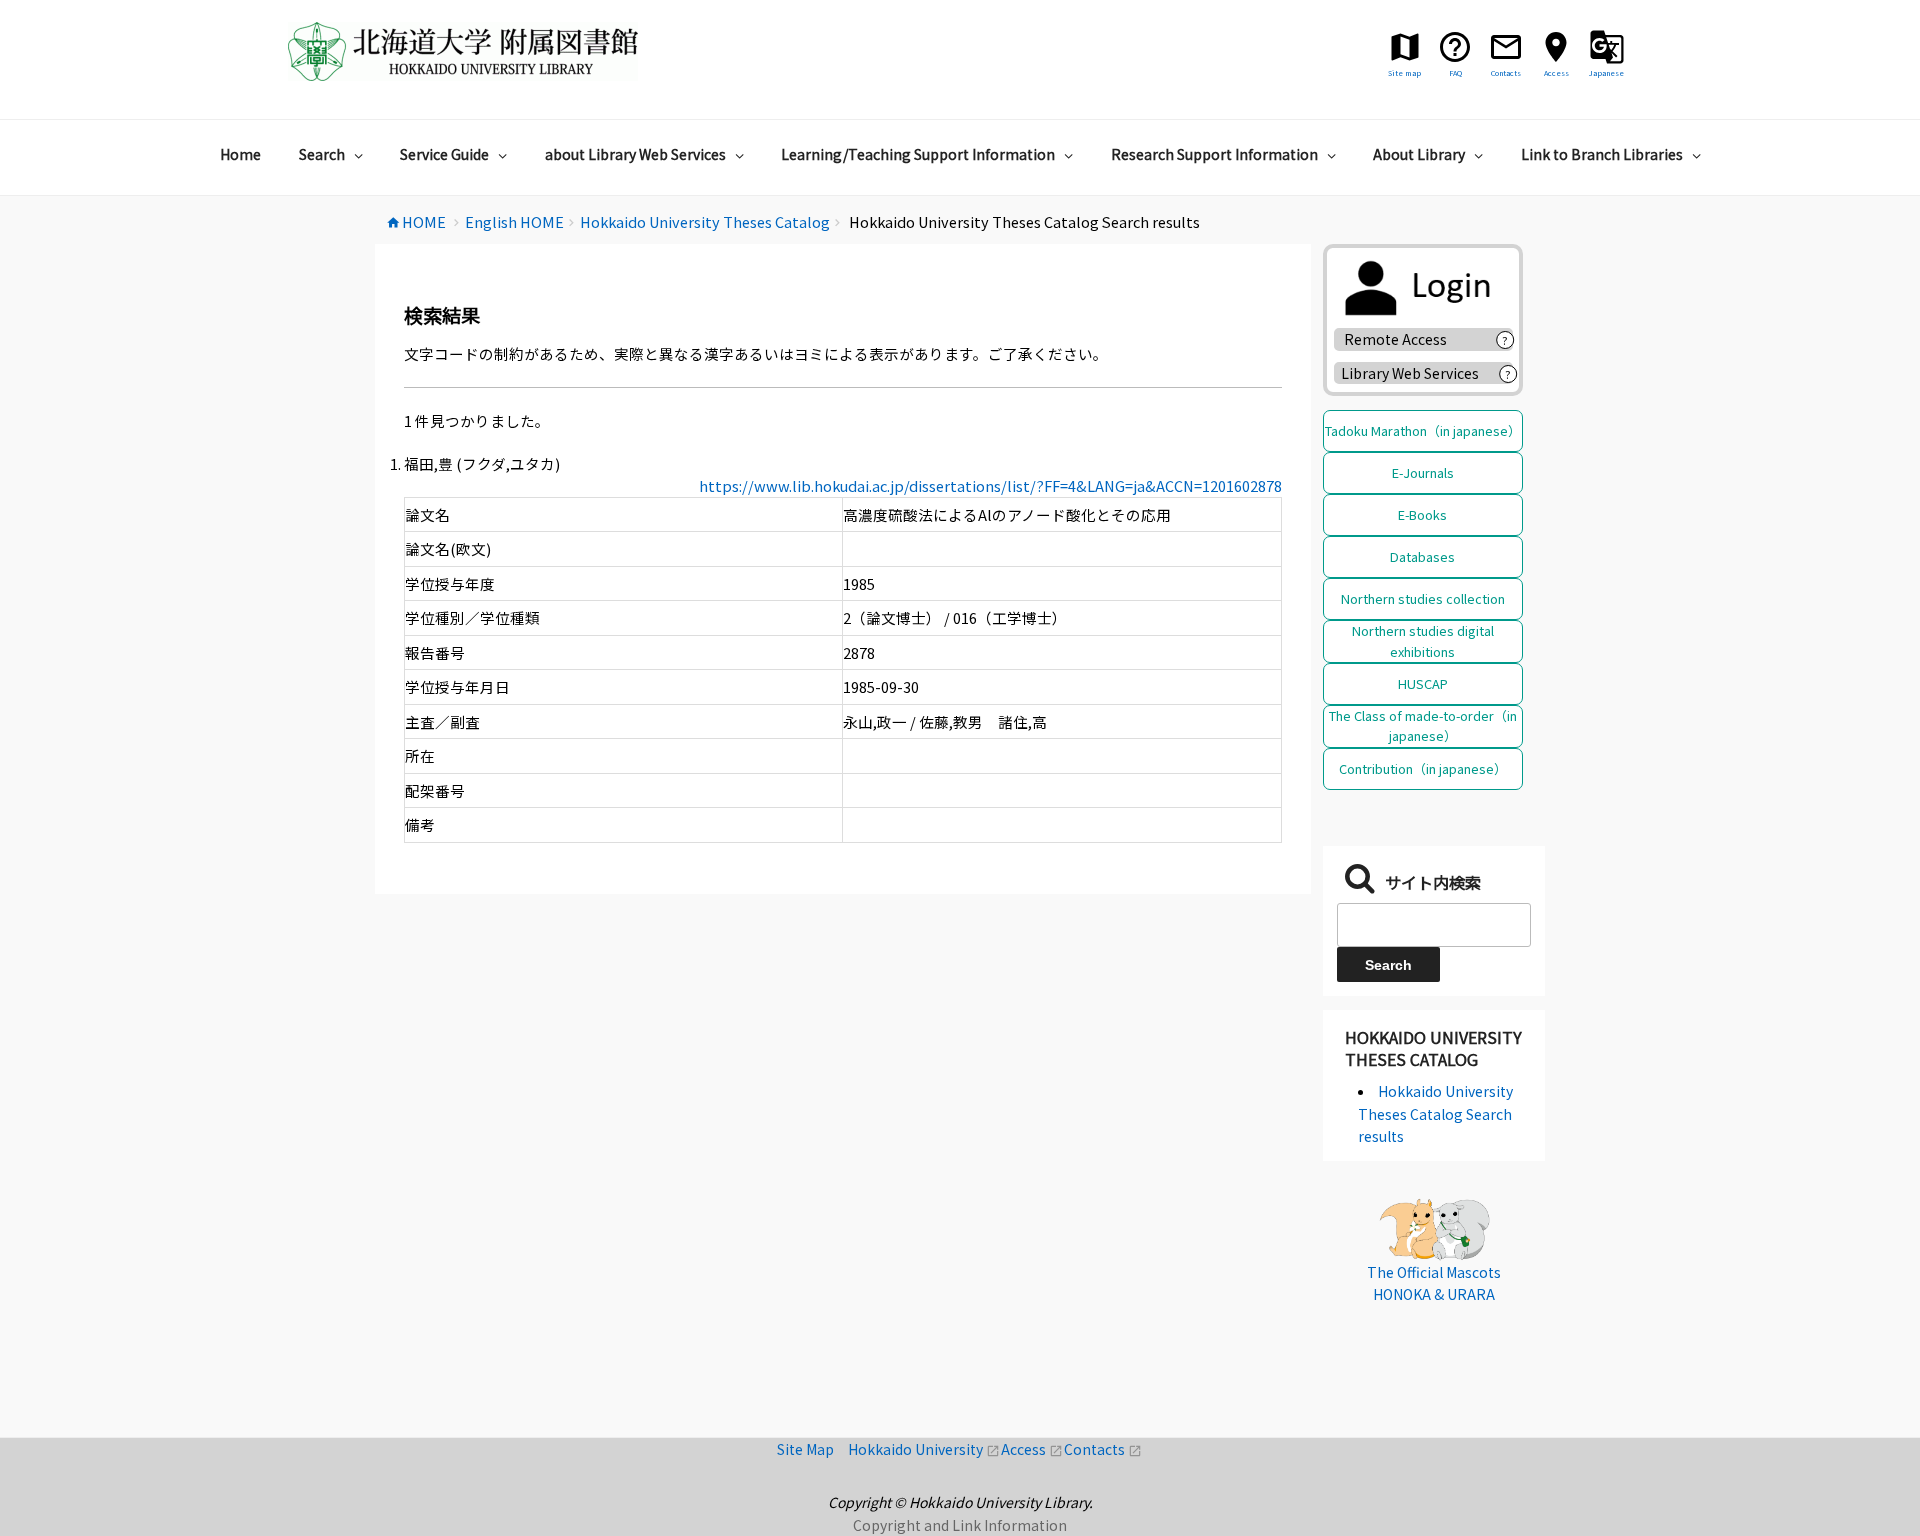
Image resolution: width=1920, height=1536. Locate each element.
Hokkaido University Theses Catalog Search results (1435, 1113)
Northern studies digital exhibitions (1423, 640)
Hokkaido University (924, 1449)
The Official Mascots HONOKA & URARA (1434, 1283)
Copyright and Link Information (960, 1525)
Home (240, 154)
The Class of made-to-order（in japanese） (1423, 725)
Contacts (1103, 1449)
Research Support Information (1214, 154)
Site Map (812, 1449)
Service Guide (444, 154)
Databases (1422, 556)
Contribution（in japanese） (1423, 768)
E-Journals (1423, 472)
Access (1032, 1449)
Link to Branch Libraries (1602, 154)
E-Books (1422, 514)
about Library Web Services (635, 154)
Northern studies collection (1423, 598)
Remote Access (1402, 339)
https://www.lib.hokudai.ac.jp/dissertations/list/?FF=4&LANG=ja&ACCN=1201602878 (990, 485)
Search (322, 154)
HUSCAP (1423, 683)
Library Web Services (1410, 373)
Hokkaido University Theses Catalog (1433, 1048)
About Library (1419, 154)
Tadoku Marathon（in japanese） (1423, 430)
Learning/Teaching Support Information (918, 154)
